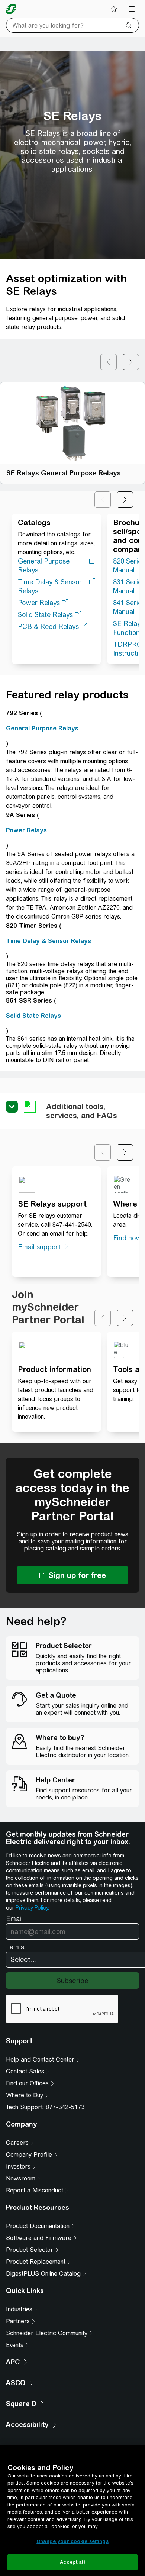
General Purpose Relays (44, 566)
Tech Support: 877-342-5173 (45, 2107)
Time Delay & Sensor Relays (50, 586)
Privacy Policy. (32, 1908)
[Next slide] (125, 500)
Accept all (72, 2562)
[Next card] (131, 362)
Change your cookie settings (72, 2541)
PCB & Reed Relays (48, 627)
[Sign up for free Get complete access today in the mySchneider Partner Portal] (72, 1575)
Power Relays (39, 603)
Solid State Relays (45, 615)
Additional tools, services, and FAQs (82, 1111)
